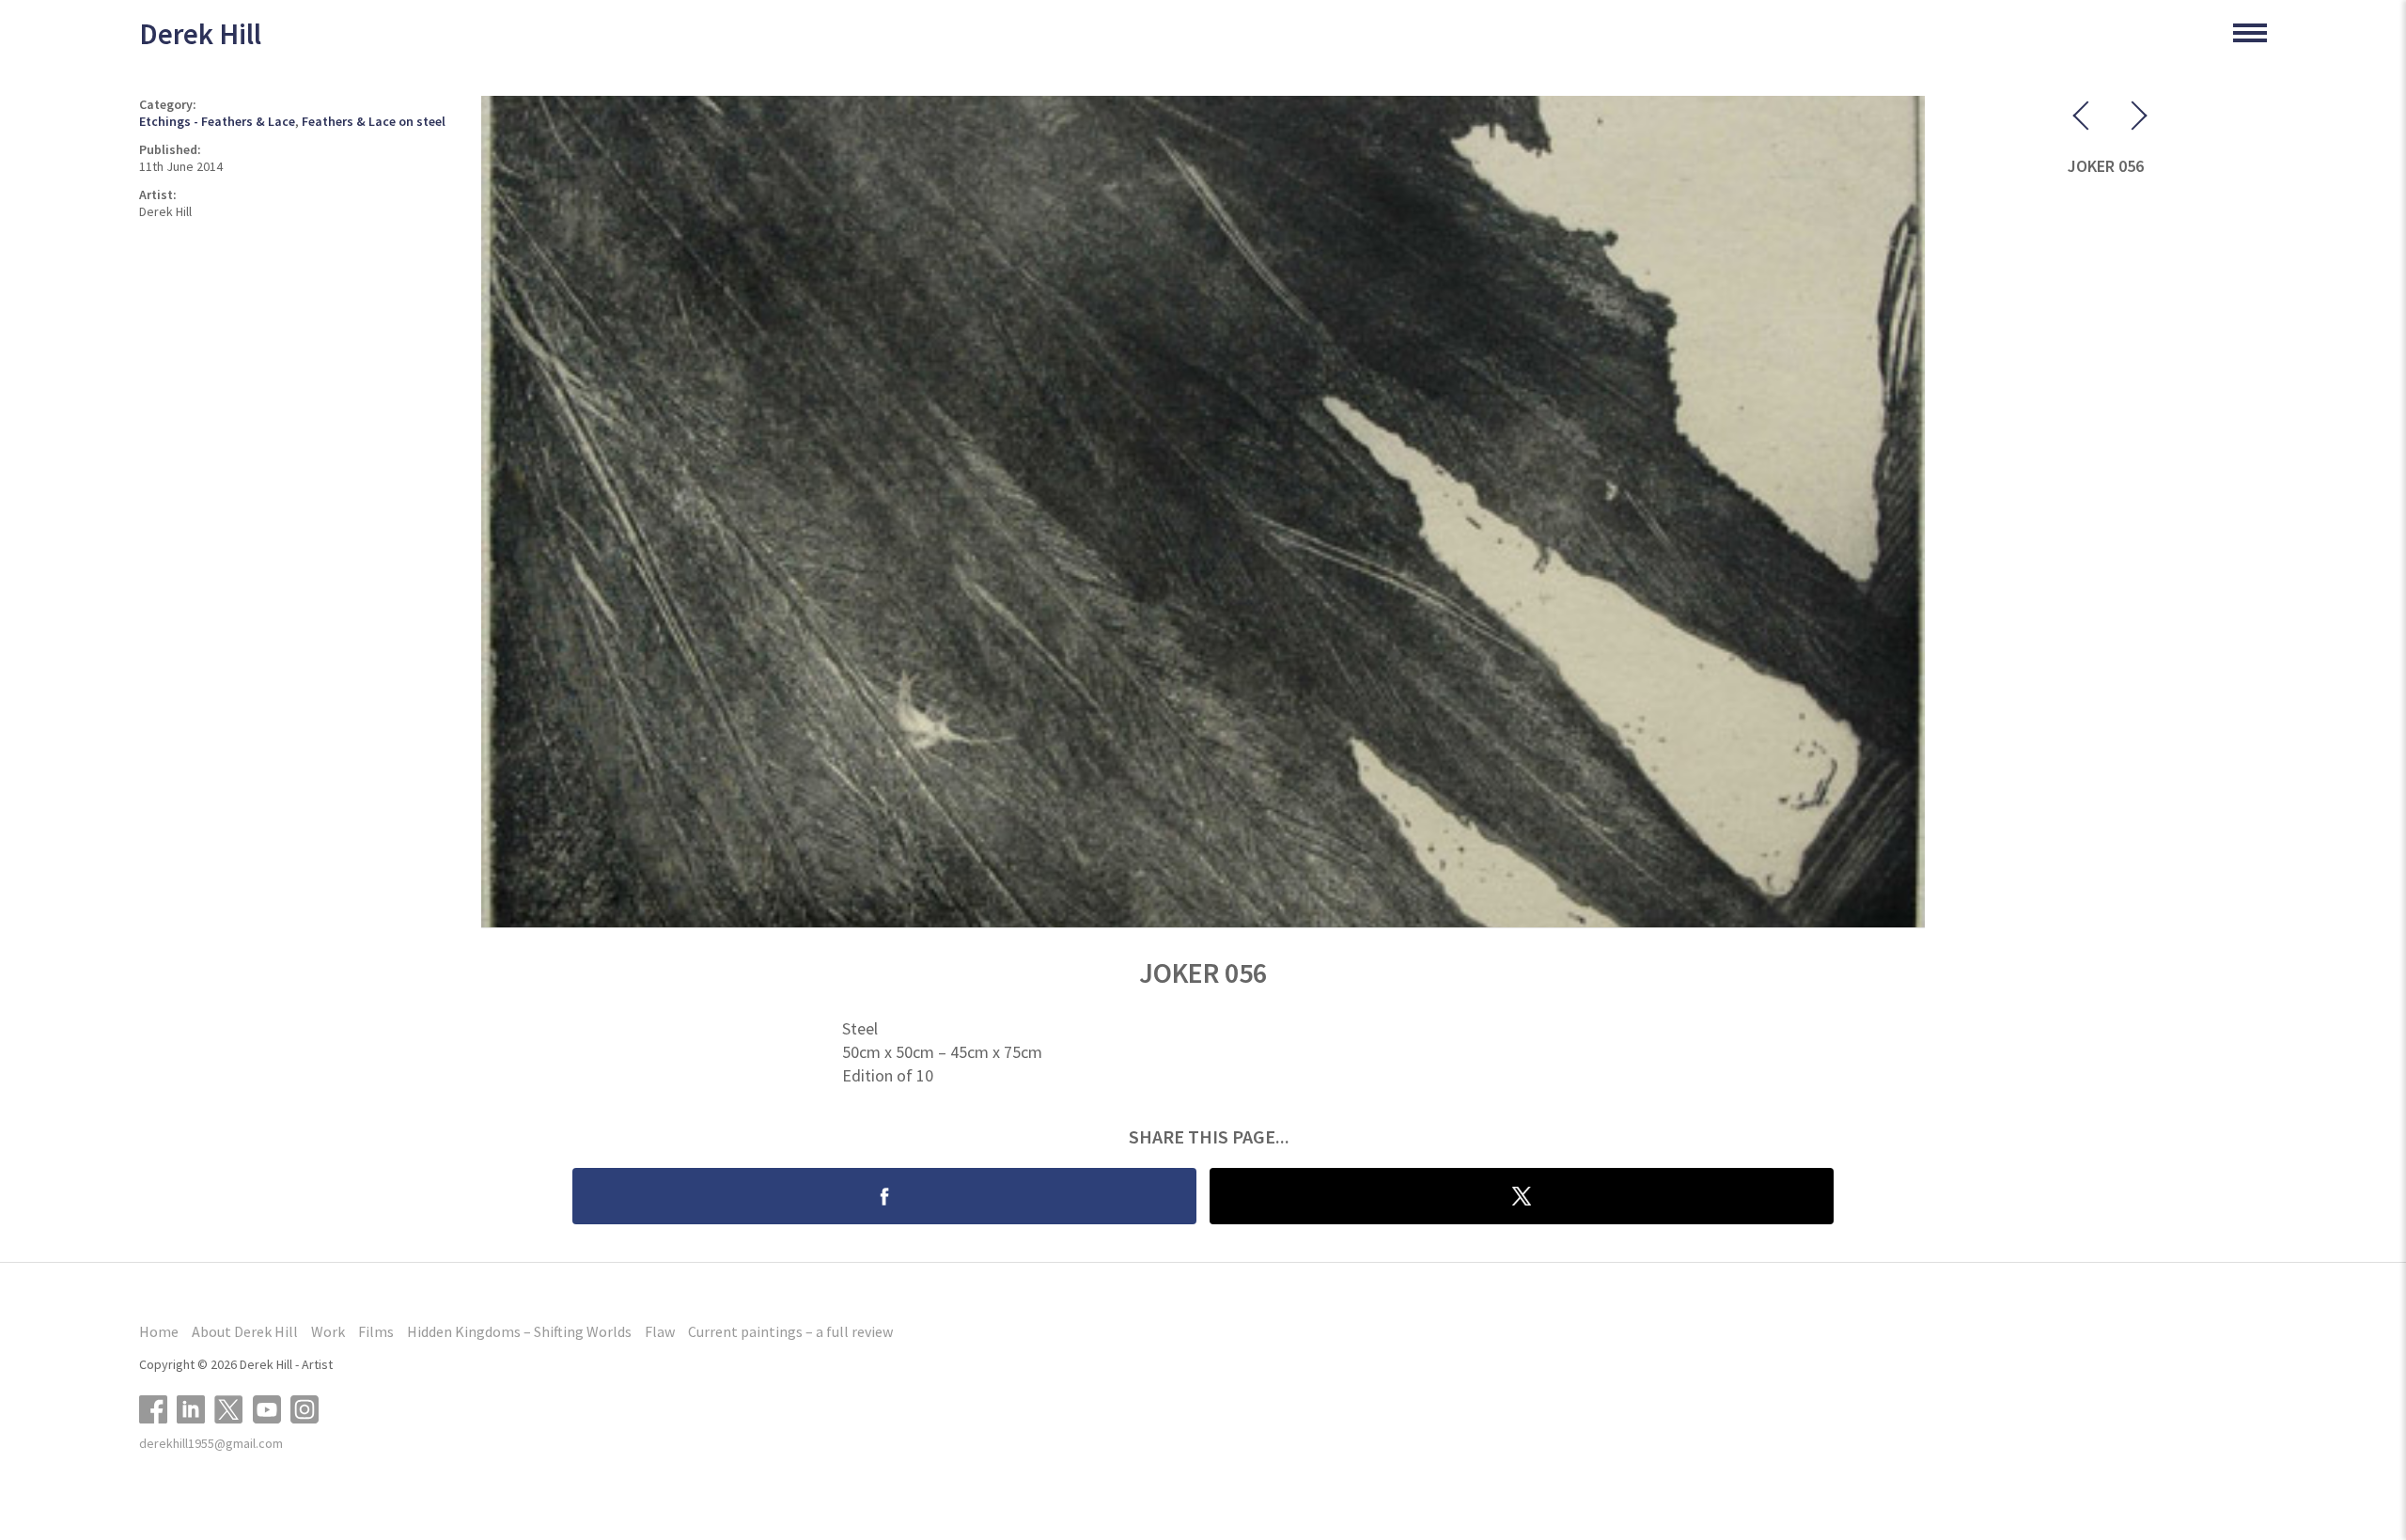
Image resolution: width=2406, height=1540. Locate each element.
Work (328, 1331)
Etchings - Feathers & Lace (217, 121)
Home (159, 1331)
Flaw (660, 1331)
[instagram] (309, 1407)
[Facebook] (158, 1407)
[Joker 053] (2124, 119)
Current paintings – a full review (790, 1331)
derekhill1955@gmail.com (211, 1443)
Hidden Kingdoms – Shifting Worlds (519, 1331)
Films (376, 1331)
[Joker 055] (2086, 119)
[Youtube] (272, 1407)
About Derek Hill (245, 1331)
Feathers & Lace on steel (374, 121)
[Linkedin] (195, 1407)
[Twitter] (234, 1407)
